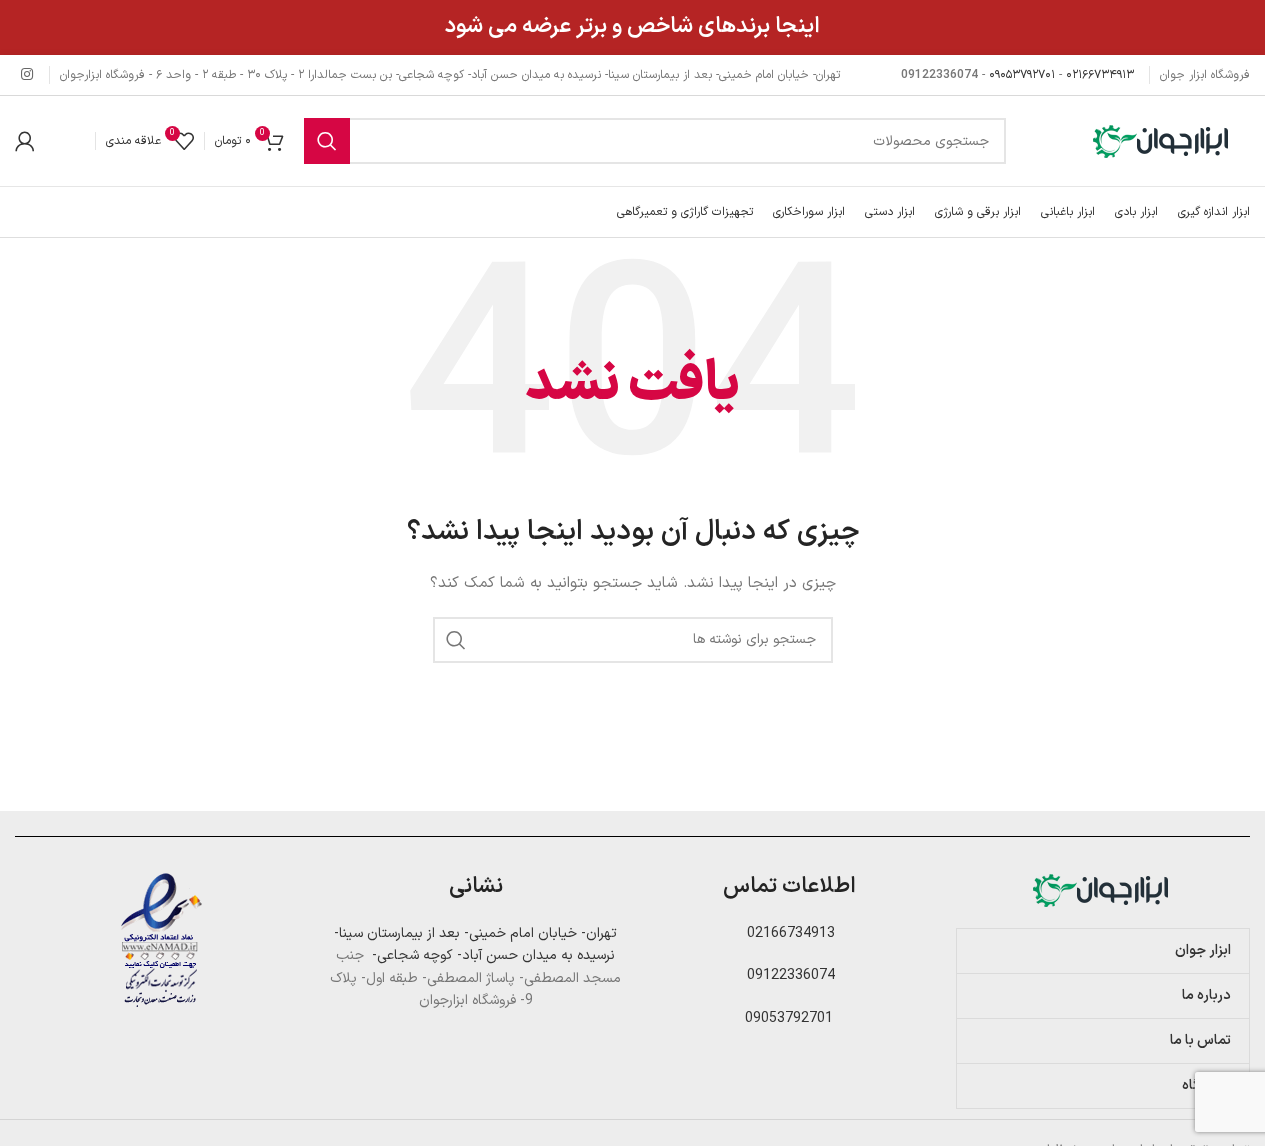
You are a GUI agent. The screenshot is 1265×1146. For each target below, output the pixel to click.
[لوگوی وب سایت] (1163, 140)
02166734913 (789, 933)
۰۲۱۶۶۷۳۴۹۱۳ (1100, 75)
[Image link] (1103, 889)
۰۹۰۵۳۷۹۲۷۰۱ (1022, 75)
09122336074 (789, 975)
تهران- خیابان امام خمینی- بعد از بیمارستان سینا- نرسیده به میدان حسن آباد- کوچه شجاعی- (475, 944)
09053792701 (789, 1018)
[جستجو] (327, 141)
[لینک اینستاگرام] (27, 75)
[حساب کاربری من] (25, 141)
